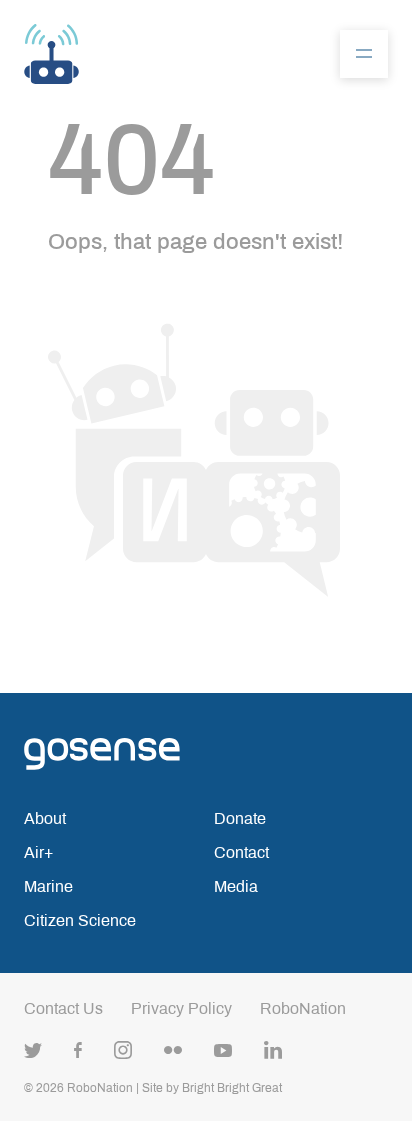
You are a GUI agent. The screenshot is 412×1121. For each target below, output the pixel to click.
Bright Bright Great (232, 1088)
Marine (48, 886)
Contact (241, 852)
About (45, 818)
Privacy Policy (181, 1008)
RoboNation (303, 1008)
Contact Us (63, 1008)
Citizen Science (80, 920)
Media (236, 886)
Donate (240, 818)
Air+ (38, 852)
